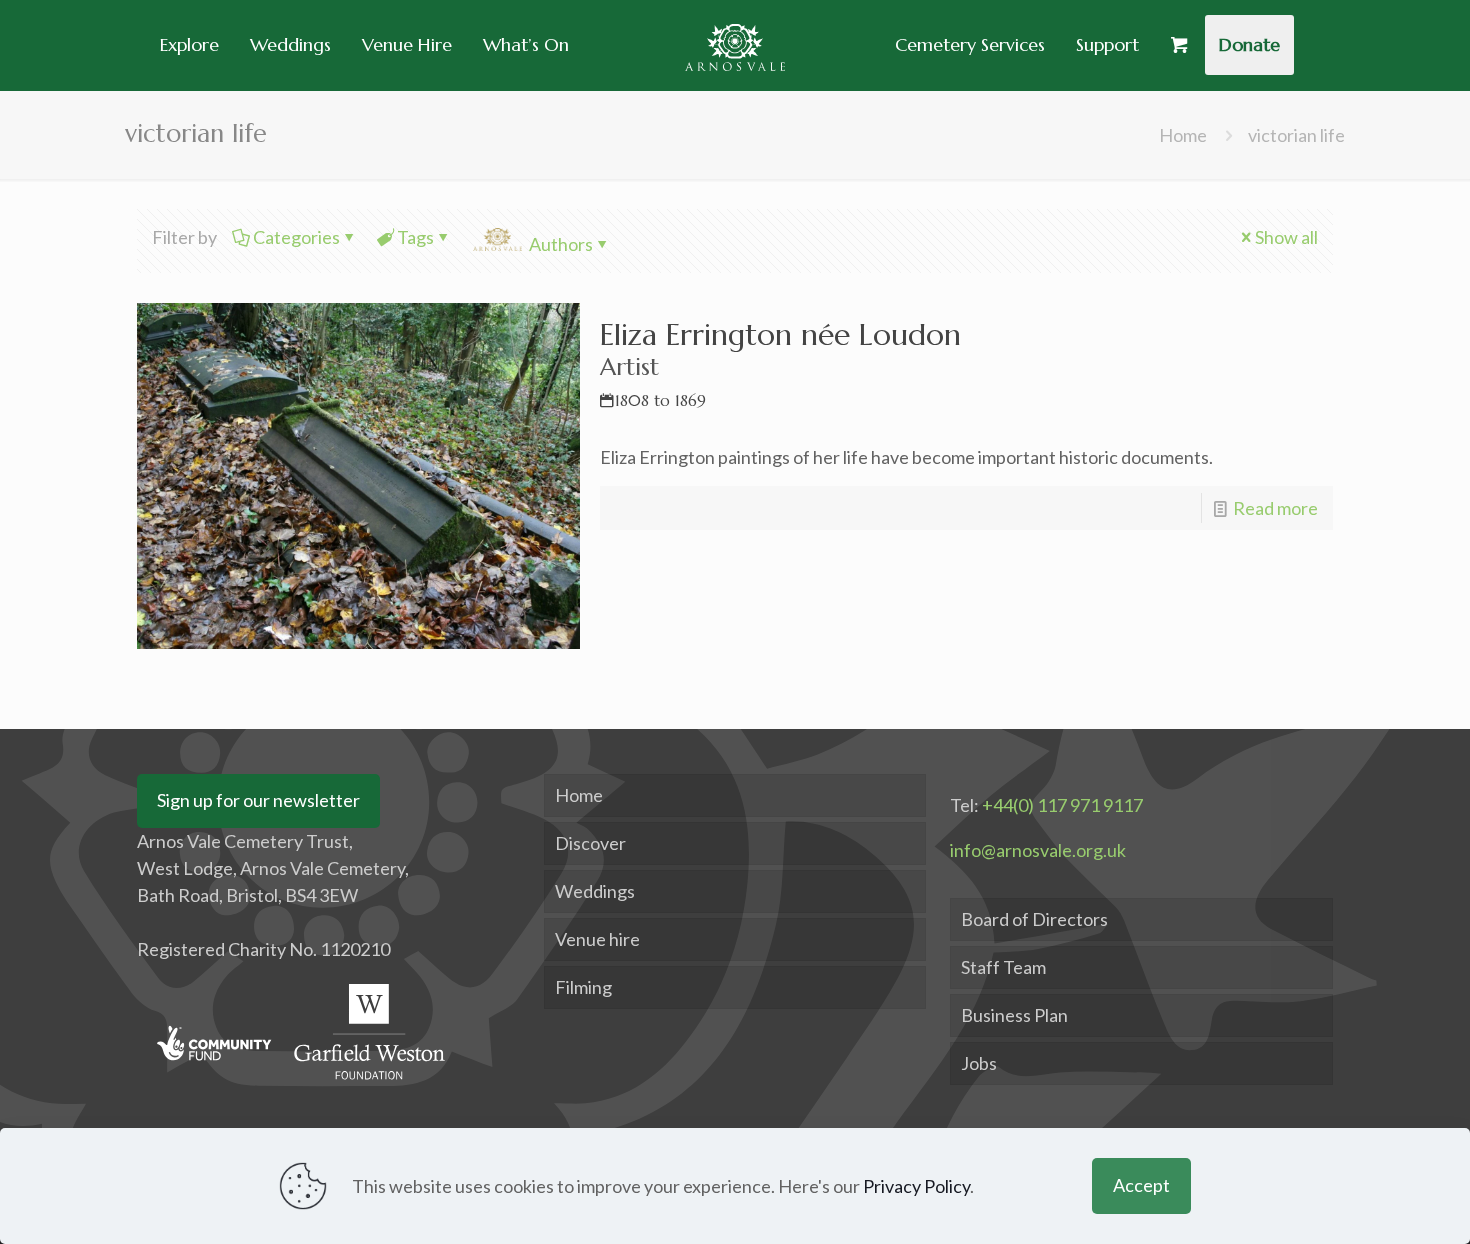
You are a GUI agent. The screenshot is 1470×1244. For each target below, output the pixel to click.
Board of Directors (1034, 919)
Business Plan (1014, 1015)
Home (1183, 135)
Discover (590, 843)
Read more (1275, 508)
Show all (1286, 237)
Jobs (979, 1063)
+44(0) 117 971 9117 (1062, 805)
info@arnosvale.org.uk (1038, 850)
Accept (1141, 1185)
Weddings (595, 891)
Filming (583, 987)
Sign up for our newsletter (258, 800)
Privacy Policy (916, 1186)
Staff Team (1003, 967)
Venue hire (597, 939)
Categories (296, 237)
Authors (561, 244)
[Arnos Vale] (734, 45)
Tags (415, 237)
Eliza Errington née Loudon (780, 363)
